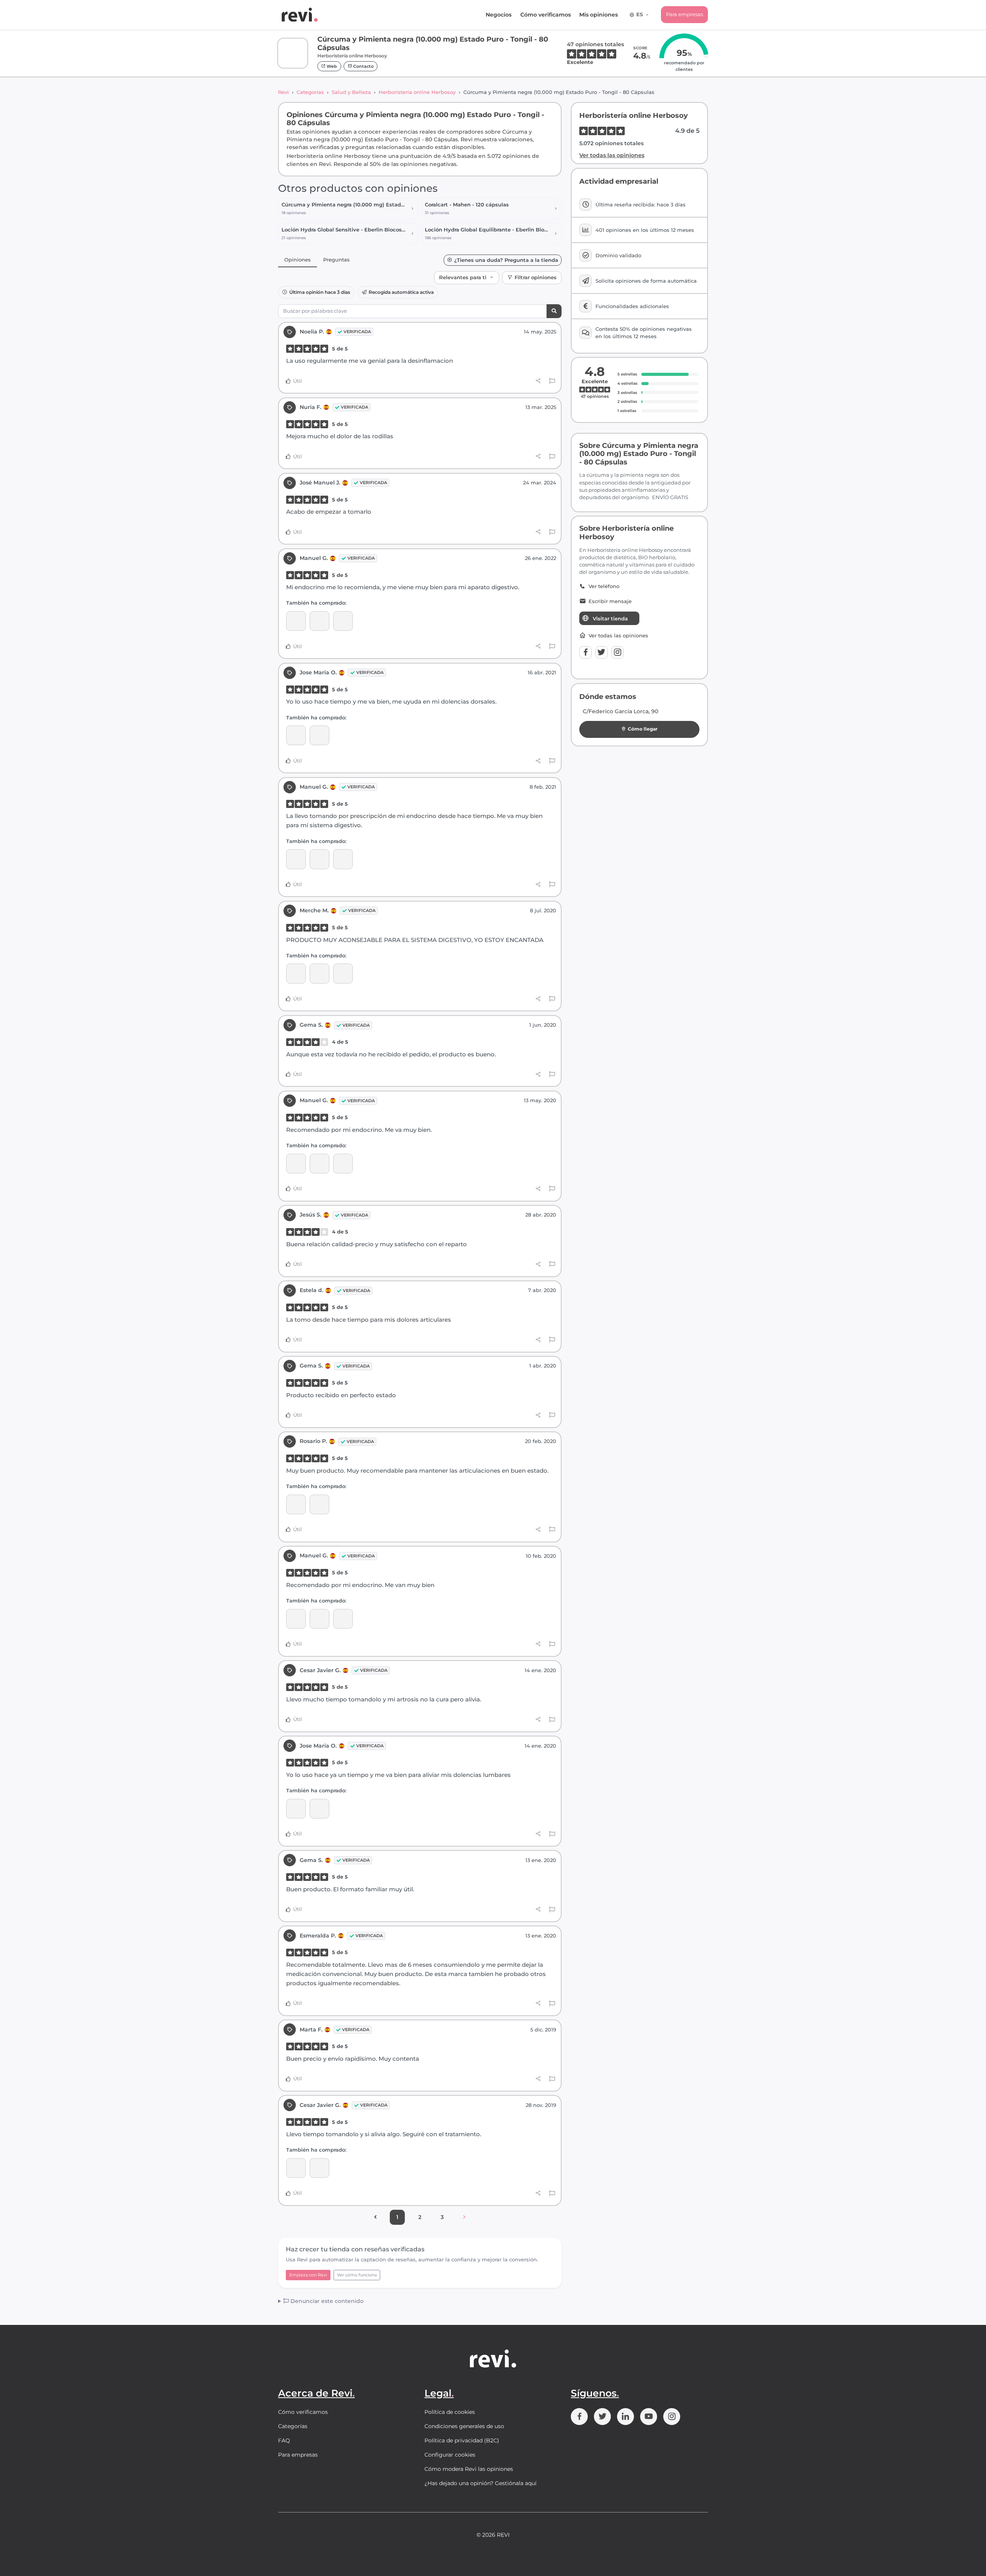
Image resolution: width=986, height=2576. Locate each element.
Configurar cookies (450, 2455)
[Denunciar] (552, 381)
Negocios (499, 15)
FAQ (284, 2440)
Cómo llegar (643, 729)
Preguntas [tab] (336, 260)
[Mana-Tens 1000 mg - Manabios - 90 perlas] (296, 973)
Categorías (310, 92)
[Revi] (300, 15)
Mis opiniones (599, 15)
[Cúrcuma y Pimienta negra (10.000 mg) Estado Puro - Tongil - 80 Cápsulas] (319, 621)
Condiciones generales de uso (464, 2426)
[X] (602, 652)
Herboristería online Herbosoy (417, 92)
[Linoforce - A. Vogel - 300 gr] (296, 2168)
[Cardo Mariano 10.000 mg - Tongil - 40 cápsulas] (296, 735)
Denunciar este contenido (326, 2301)
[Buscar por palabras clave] (554, 311)
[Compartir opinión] (538, 381)
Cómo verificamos (546, 15)
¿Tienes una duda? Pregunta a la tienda (506, 260)
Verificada (357, 332)
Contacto (363, 66)
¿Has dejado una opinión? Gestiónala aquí (480, 2483)
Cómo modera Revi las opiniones (469, 2469)
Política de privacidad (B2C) (462, 2440)
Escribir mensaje (610, 601)
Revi (283, 92)
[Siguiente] (464, 2217)
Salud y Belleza (351, 92)
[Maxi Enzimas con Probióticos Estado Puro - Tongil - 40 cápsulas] (343, 973)
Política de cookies (450, 2412)
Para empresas (684, 14)
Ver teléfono (604, 586)
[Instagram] (617, 652)
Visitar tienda (610, 618)
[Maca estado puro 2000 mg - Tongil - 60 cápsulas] (319, 1504)
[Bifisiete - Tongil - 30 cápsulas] (343, 621)
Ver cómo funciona (357, 2275)
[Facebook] (585, 652)
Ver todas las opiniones (612, 155)
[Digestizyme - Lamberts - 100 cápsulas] (296, 621)
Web (331, 66)
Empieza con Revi (308, 2275)
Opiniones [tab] (298, 260)
